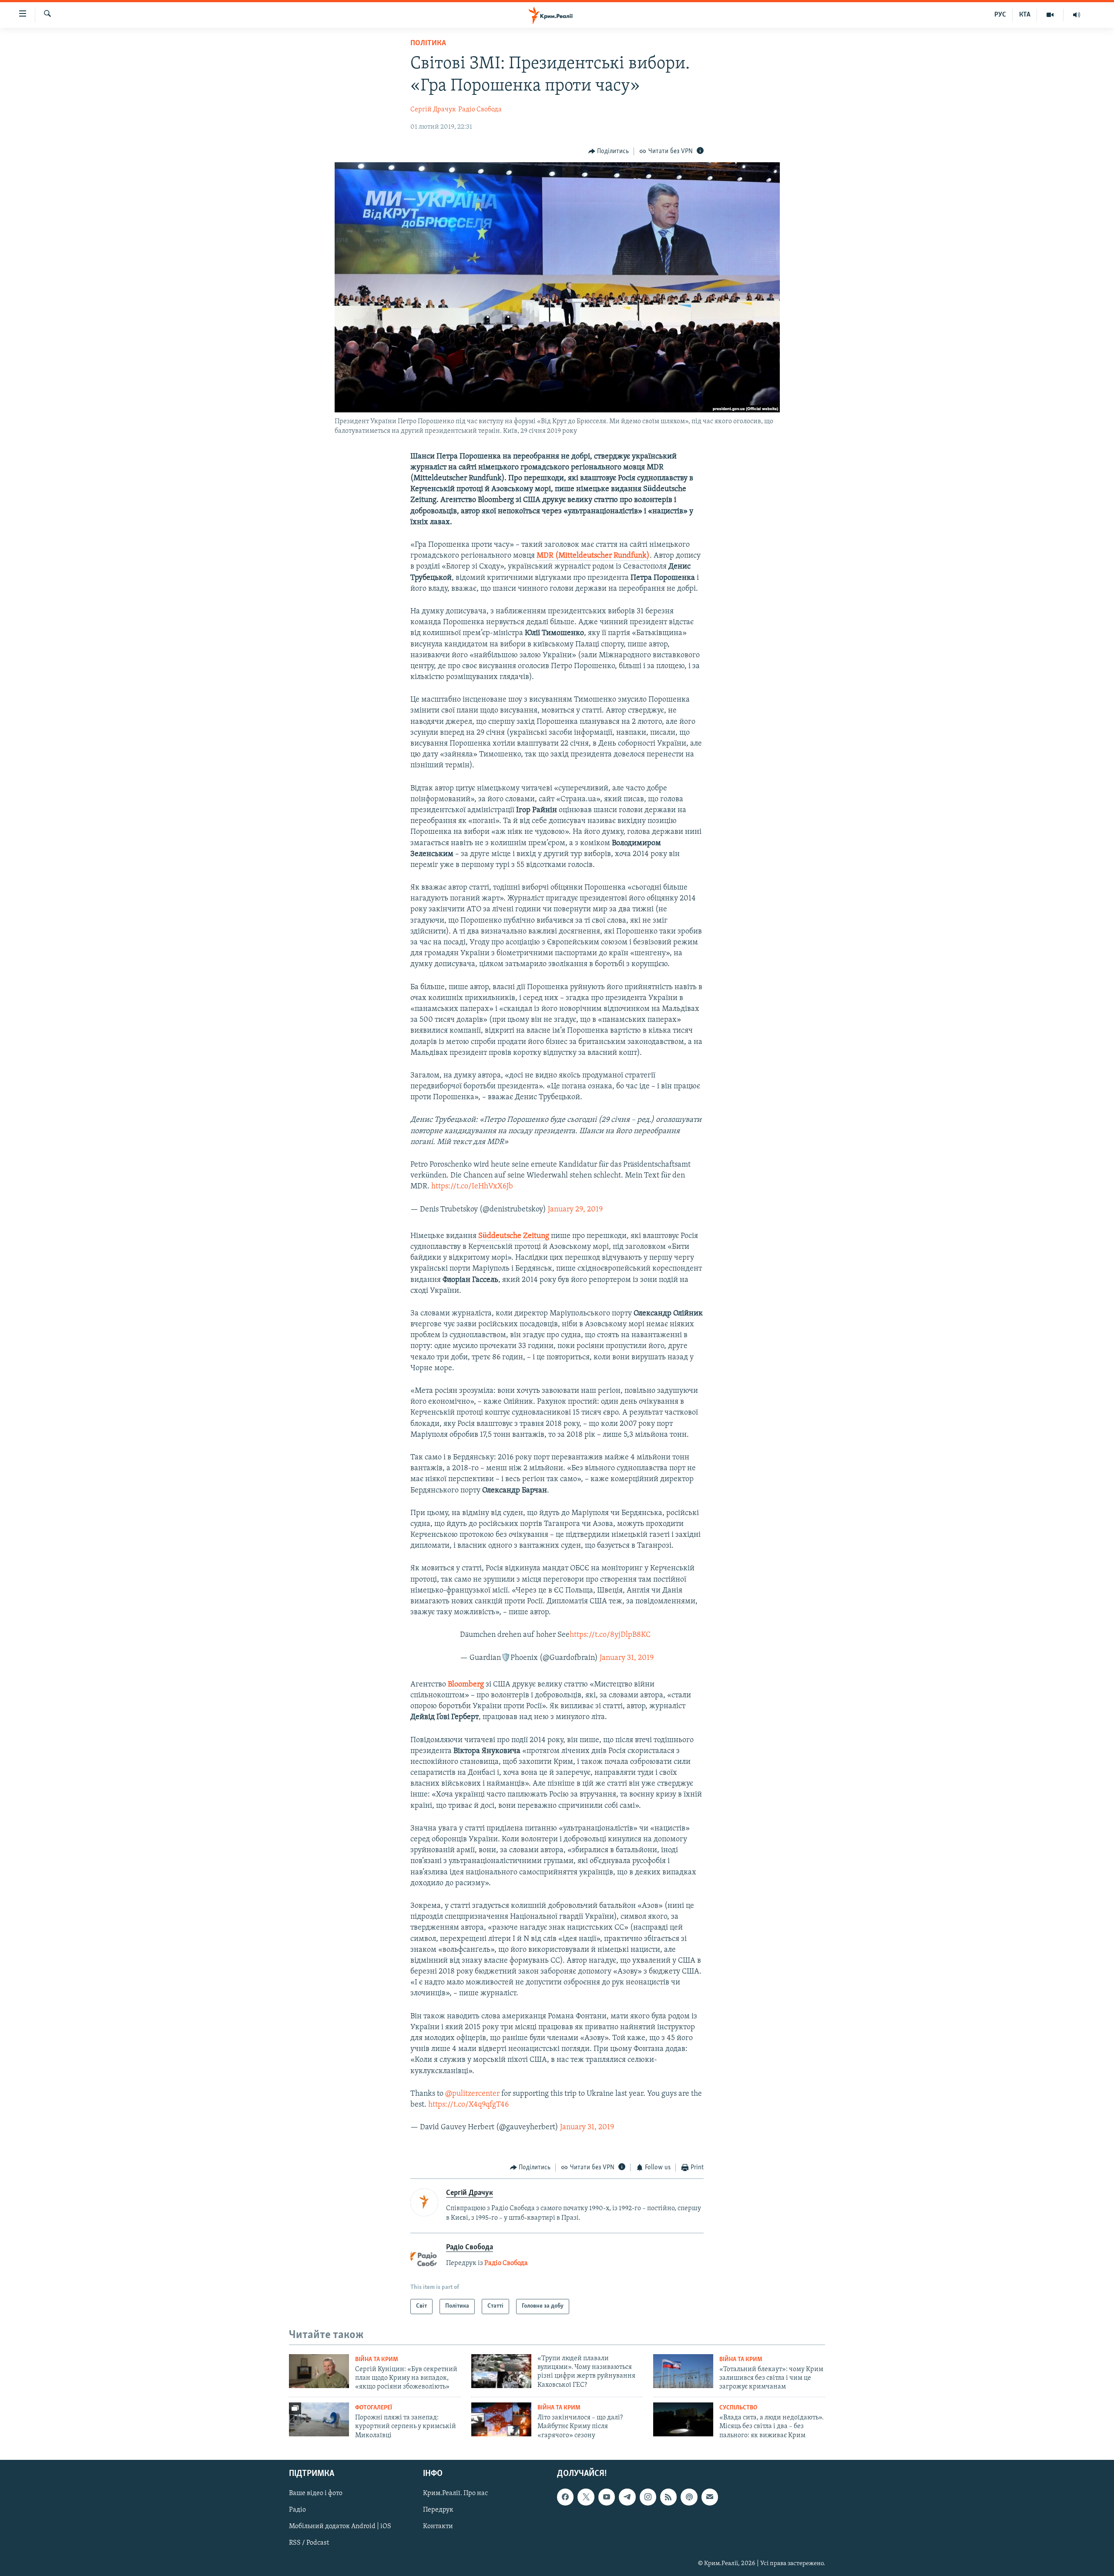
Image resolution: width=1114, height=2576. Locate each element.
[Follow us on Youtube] (607, 2497)
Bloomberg (466, 1685)
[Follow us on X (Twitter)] (586, 2497)
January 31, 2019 (627, 1658)
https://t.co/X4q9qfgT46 (468, 2105)
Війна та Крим (377, 2360)
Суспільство (738, 2408)
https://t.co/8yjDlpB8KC (610, 1635)
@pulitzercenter (472, 2094)
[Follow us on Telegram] (627, 2497)
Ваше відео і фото (316, 2494)
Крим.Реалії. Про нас (455, 2494)
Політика (428, 43)
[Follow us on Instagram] (648, 2497)
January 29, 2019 (575, 1210)
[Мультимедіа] (1050, 15)
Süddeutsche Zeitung (514, 1236)
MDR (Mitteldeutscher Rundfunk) (593, 556)
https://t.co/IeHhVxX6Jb (472, 1187)
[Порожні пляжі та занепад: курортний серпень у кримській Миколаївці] (319, 2419)
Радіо (297, 2510)
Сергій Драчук (433, 110)
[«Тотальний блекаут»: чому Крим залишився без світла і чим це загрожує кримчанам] (683, 2371)
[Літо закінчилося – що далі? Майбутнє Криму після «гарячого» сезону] (501, 2419)
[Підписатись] (710, 2497)
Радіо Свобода (480, 110)
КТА (1025, 15)
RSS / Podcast (309, 2543)
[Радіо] (1077, 15)
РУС (1000, 15)
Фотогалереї (374, 2408)
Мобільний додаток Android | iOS (340, 2527)
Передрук (438, 2510)
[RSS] (668, 2497)
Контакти (438, 2527)
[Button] (609, 151)
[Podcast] (689, 2497)
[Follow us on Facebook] (565, 2497)
